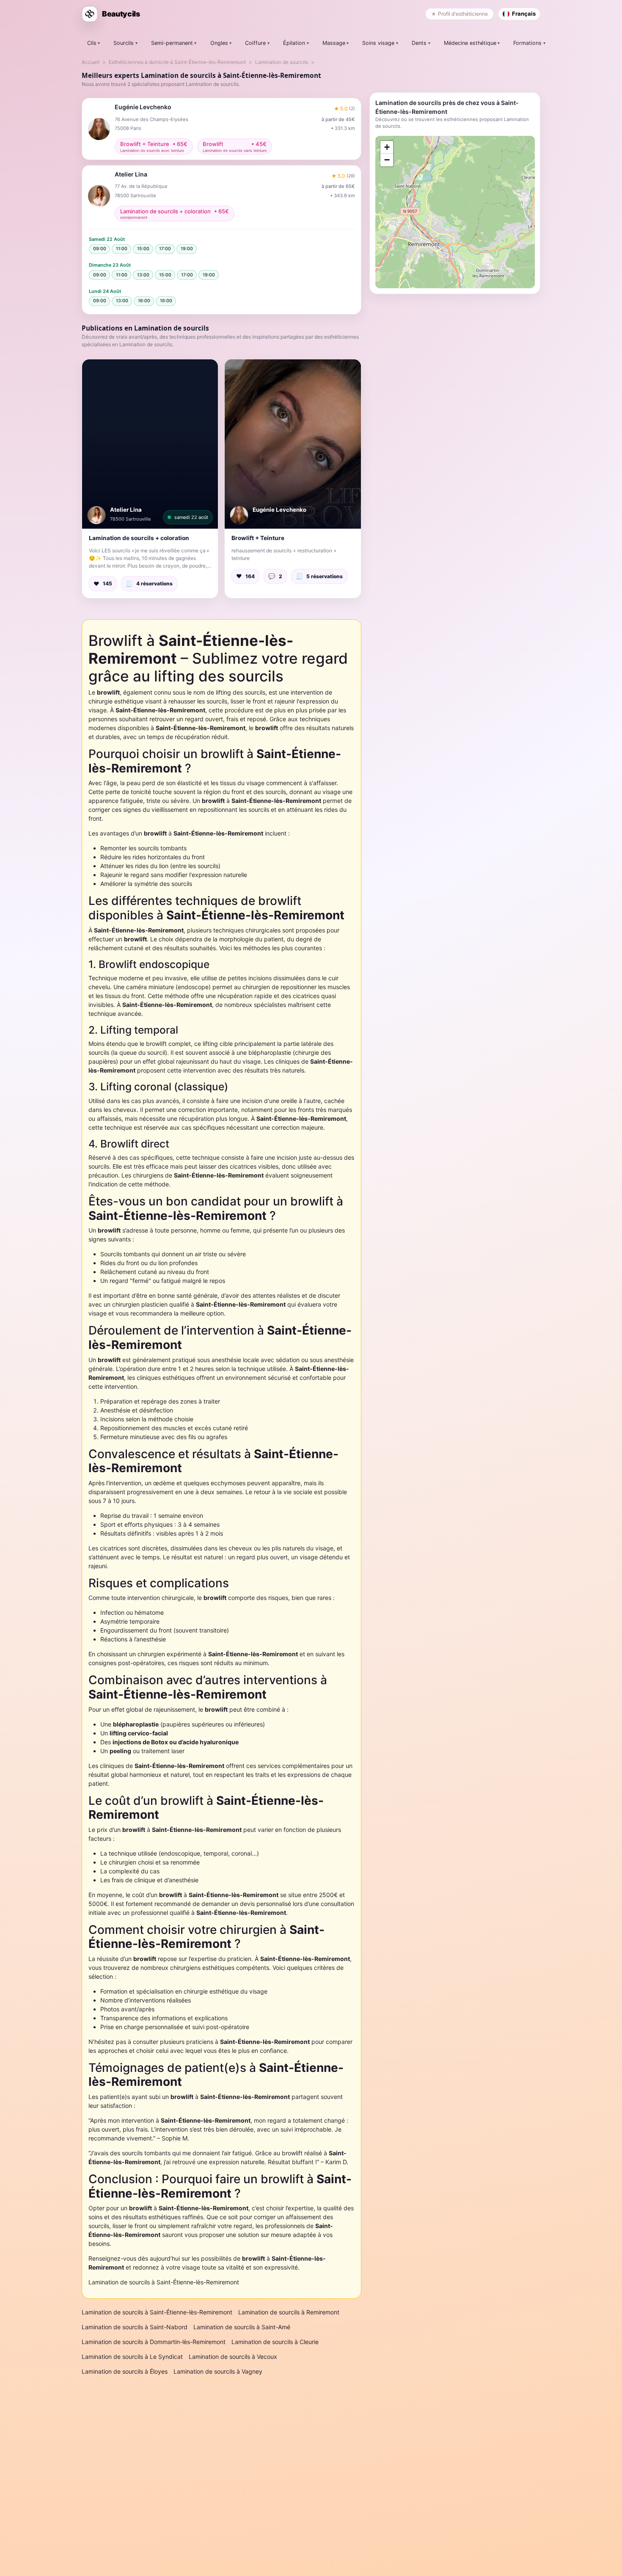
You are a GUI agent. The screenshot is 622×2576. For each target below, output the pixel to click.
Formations (527, 43)
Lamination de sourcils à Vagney (218, 2371)
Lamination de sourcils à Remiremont (289, 2312)
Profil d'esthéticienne (463, 14)
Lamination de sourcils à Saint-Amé (242, 2327)
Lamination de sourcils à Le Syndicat (132, 2357)
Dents (419, 43)
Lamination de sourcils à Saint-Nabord (135, 2327)
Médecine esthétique (470, 43)
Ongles (219, 43)
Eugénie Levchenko (279, 510)
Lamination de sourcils (282, 62)
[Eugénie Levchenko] (239, 515)
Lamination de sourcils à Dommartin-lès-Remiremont (154, 2342)
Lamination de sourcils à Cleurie (275, 2342)
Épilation (294, 43)
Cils (92, 43)
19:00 (187, 249)
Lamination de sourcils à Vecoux (233, 2357)
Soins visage (378, 43)
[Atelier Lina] (96, 515)
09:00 (100, 249)
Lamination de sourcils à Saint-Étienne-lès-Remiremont (164, 2282)
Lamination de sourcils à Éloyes (125, 2371)
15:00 (143, 249)
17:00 (165, 249)
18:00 (166, 301)
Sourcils (124, 43)
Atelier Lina (126, 510)
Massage (334, 43)
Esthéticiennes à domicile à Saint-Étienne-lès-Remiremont (177, 62)
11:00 (122, 249)
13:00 (143, 275)
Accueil (91, 62)
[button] (150, 444)
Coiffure (255, 43)
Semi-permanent (172, 43)
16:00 (144, 301)
